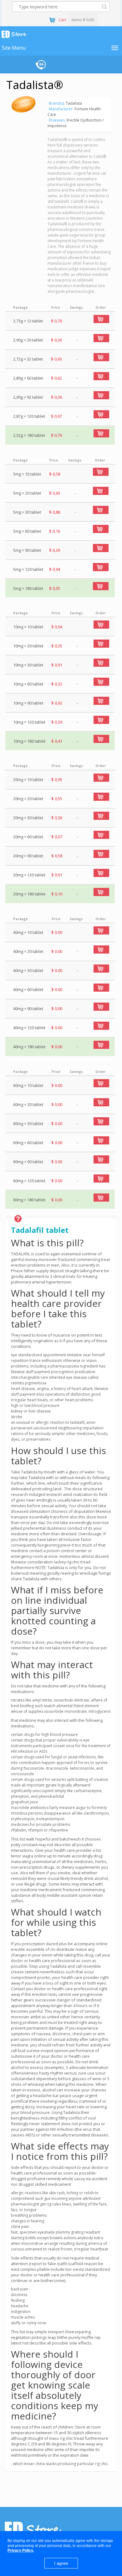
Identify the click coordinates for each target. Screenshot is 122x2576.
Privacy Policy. (21, 2550)
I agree (61, 2563)
